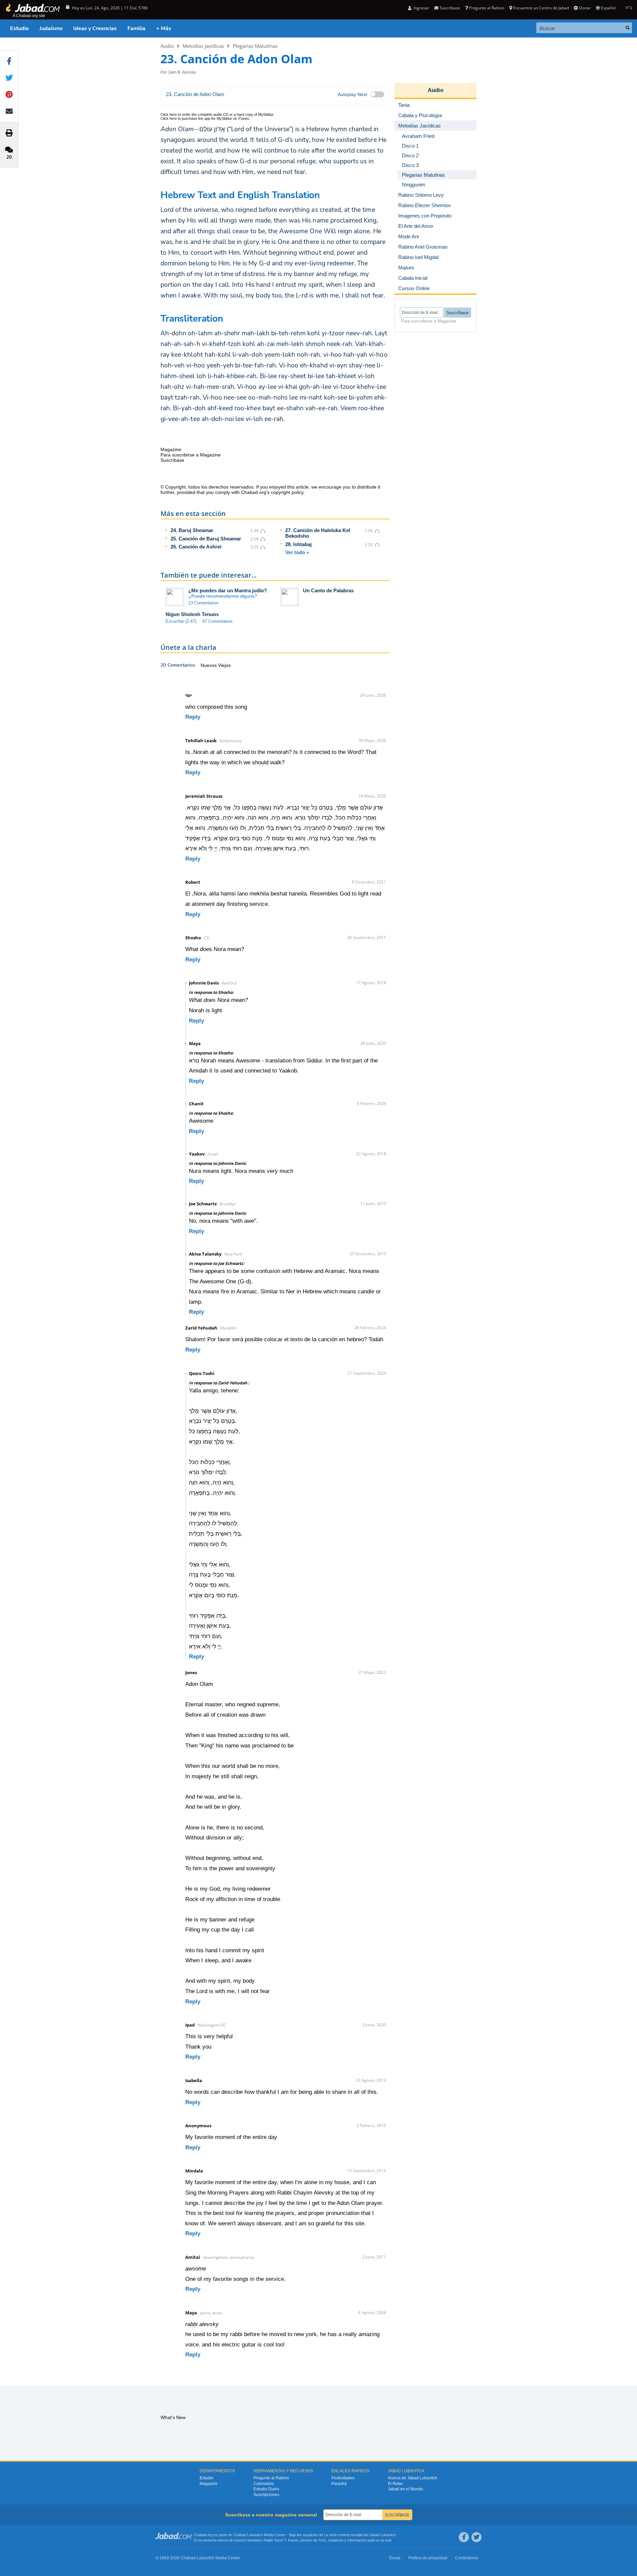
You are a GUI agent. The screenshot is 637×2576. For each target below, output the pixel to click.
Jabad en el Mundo (405, 2489)
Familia (136, 28)
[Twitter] (476, 2537)
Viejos (224, 665)
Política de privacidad (428, 2558)
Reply (193, 717)
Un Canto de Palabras (328, 590)
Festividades (343, 2478)
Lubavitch (255, 2535)
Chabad (239, 2535)
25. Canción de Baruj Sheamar (206, 539)
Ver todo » (297, 552)
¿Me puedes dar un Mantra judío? (228, 590)
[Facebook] (464, 2537)
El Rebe (395, 2484)
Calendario (264, 2484)
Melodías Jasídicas (203, 46)
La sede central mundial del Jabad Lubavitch (360, 2535)
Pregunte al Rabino (487, 8)
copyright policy (287, 492)
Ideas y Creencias (95, 28)
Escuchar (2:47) (181, 621)
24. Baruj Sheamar (192, 530)
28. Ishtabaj (298, 544)
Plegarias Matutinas (255, 46)
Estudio (19, 28)
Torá (322, 2540)
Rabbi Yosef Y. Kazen (281, 2540)
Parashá (339, 2484)
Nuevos (209, 665)
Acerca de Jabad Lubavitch (413, 2478)
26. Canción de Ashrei (196, 547)
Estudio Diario (266, 2489)
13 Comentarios (203, 603)
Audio (167, 46)
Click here (169, 114)
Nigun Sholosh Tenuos (192, 614)
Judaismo (336, 2540)
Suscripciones (266, 2495)
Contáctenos (467, 2558)
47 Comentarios (218, 621)
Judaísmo (51, 28)
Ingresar (421, 8)
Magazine (209, 2484)
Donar (585, 8)
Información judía (362, 2540)
